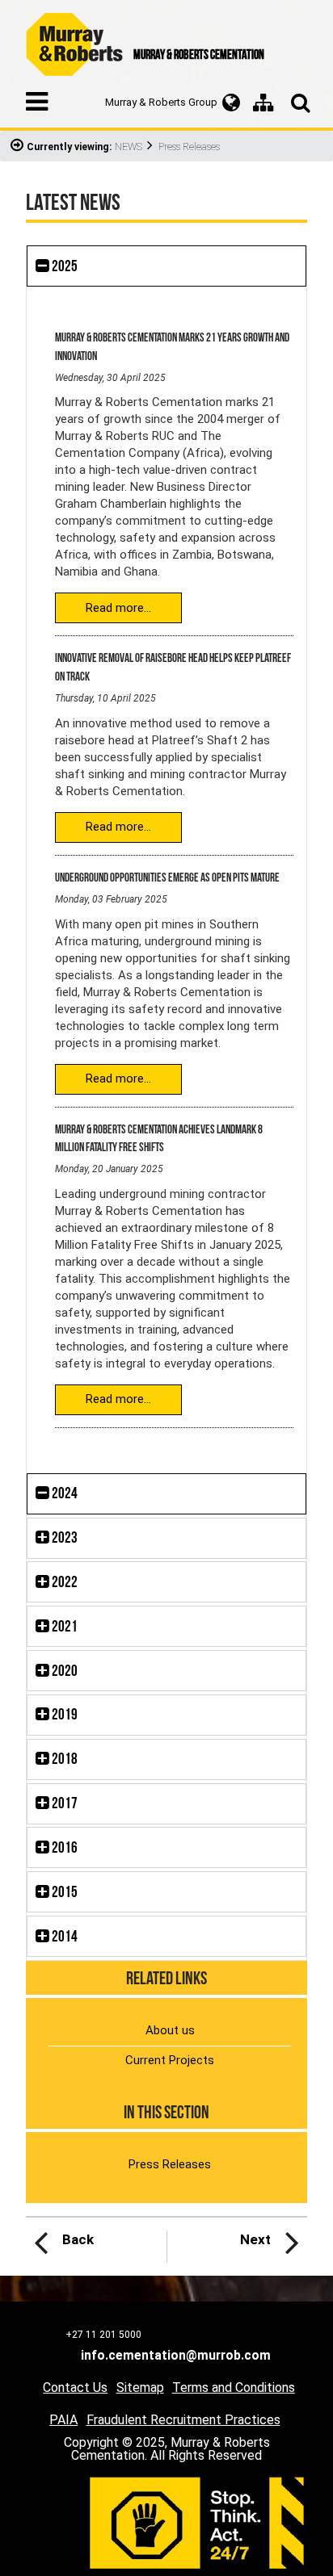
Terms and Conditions (234, 2388)
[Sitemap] (263, 103)
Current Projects (170, 2060)
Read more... (118, 608)
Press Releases (170, 2164)
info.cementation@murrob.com (176, 2356)
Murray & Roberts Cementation (74, 44)
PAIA (63, 2420)
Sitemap (140, 2388)
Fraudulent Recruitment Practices (183, 2420)
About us (170, 2030)
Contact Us (75, 2388)
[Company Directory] (231, 103)
